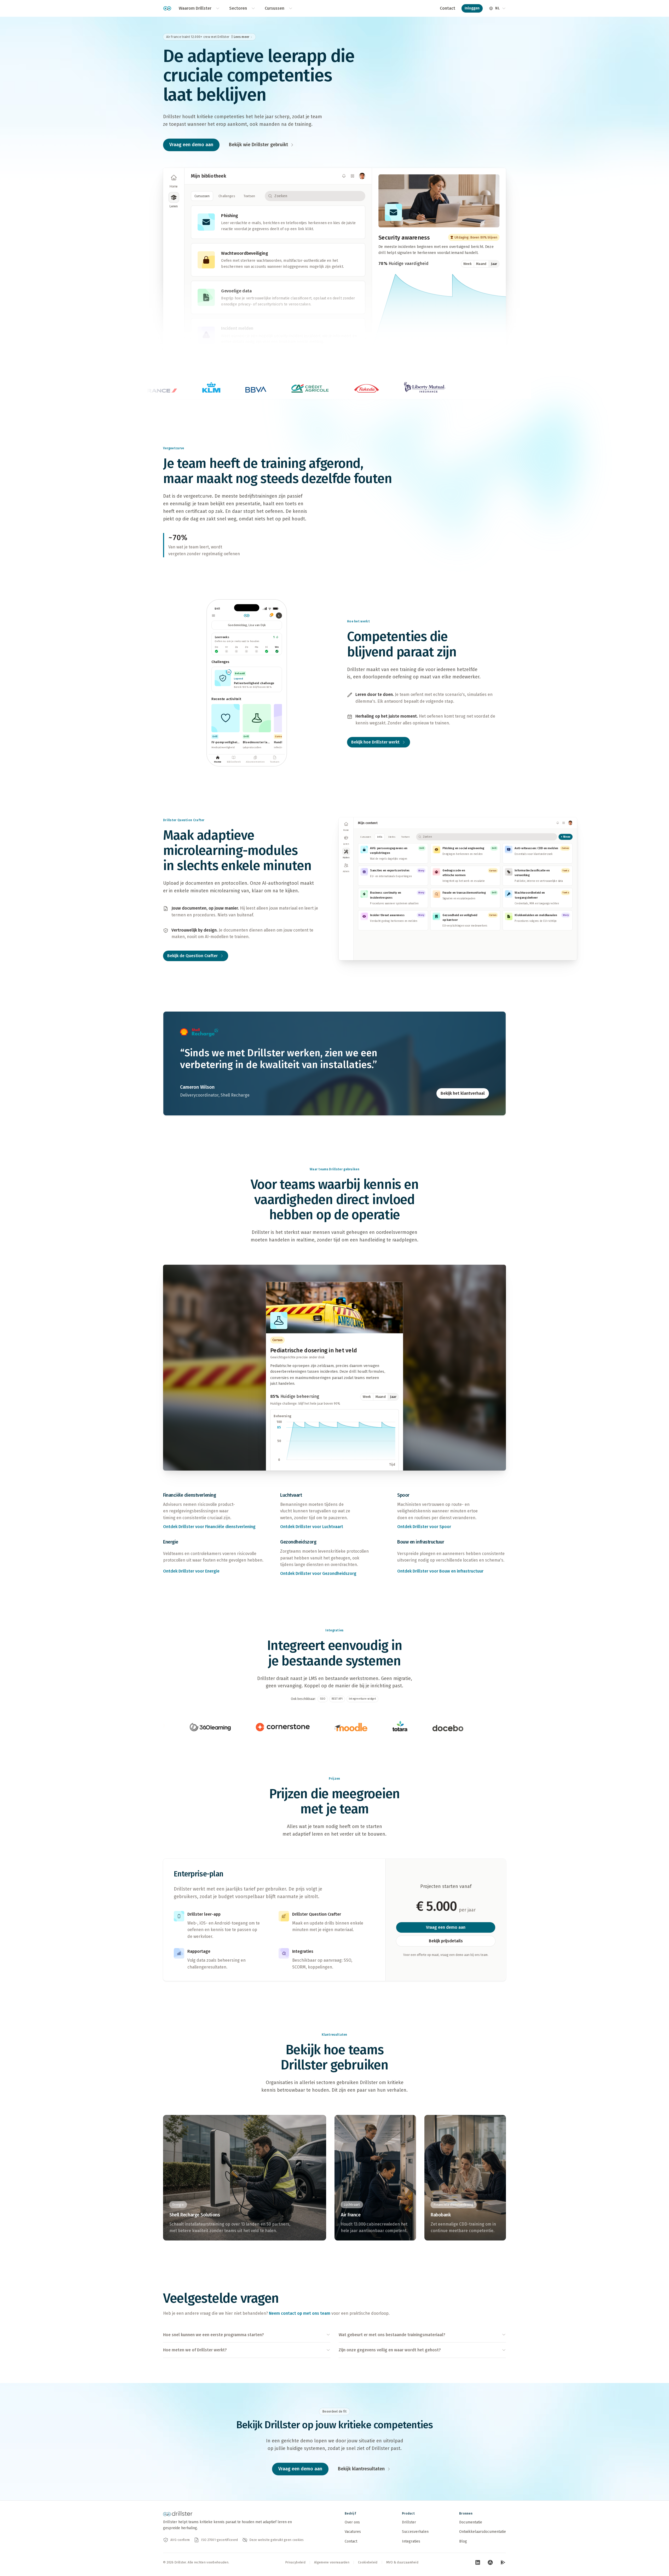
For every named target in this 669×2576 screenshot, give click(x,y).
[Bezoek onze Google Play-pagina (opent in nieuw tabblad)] (503, 2562)
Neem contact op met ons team (300, 2313)
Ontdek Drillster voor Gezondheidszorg (318, 1573)
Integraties (411, 2541)
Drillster (409, 2522)
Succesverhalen (415, 2532)
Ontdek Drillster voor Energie (191, 1571)
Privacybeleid (295, 2562)
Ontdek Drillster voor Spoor (424, 1527)
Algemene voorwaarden (332, 2562)
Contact (448, 8)
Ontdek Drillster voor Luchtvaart (312, 1527)
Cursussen (275, 8)
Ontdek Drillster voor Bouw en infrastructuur (440, 1571)
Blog (463, 2541)
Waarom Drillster (195, 8)
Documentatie (471, 2522)
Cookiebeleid (368, 2562)
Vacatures (353, 2532)
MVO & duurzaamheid (402, 2562)
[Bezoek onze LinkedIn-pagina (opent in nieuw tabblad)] (478, 2562)
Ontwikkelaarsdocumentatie (483, 2532)
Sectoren (238, 8)
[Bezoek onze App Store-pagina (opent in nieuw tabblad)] (490, 2562)
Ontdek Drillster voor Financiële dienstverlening (209, 1527)
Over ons (352, 2522)
